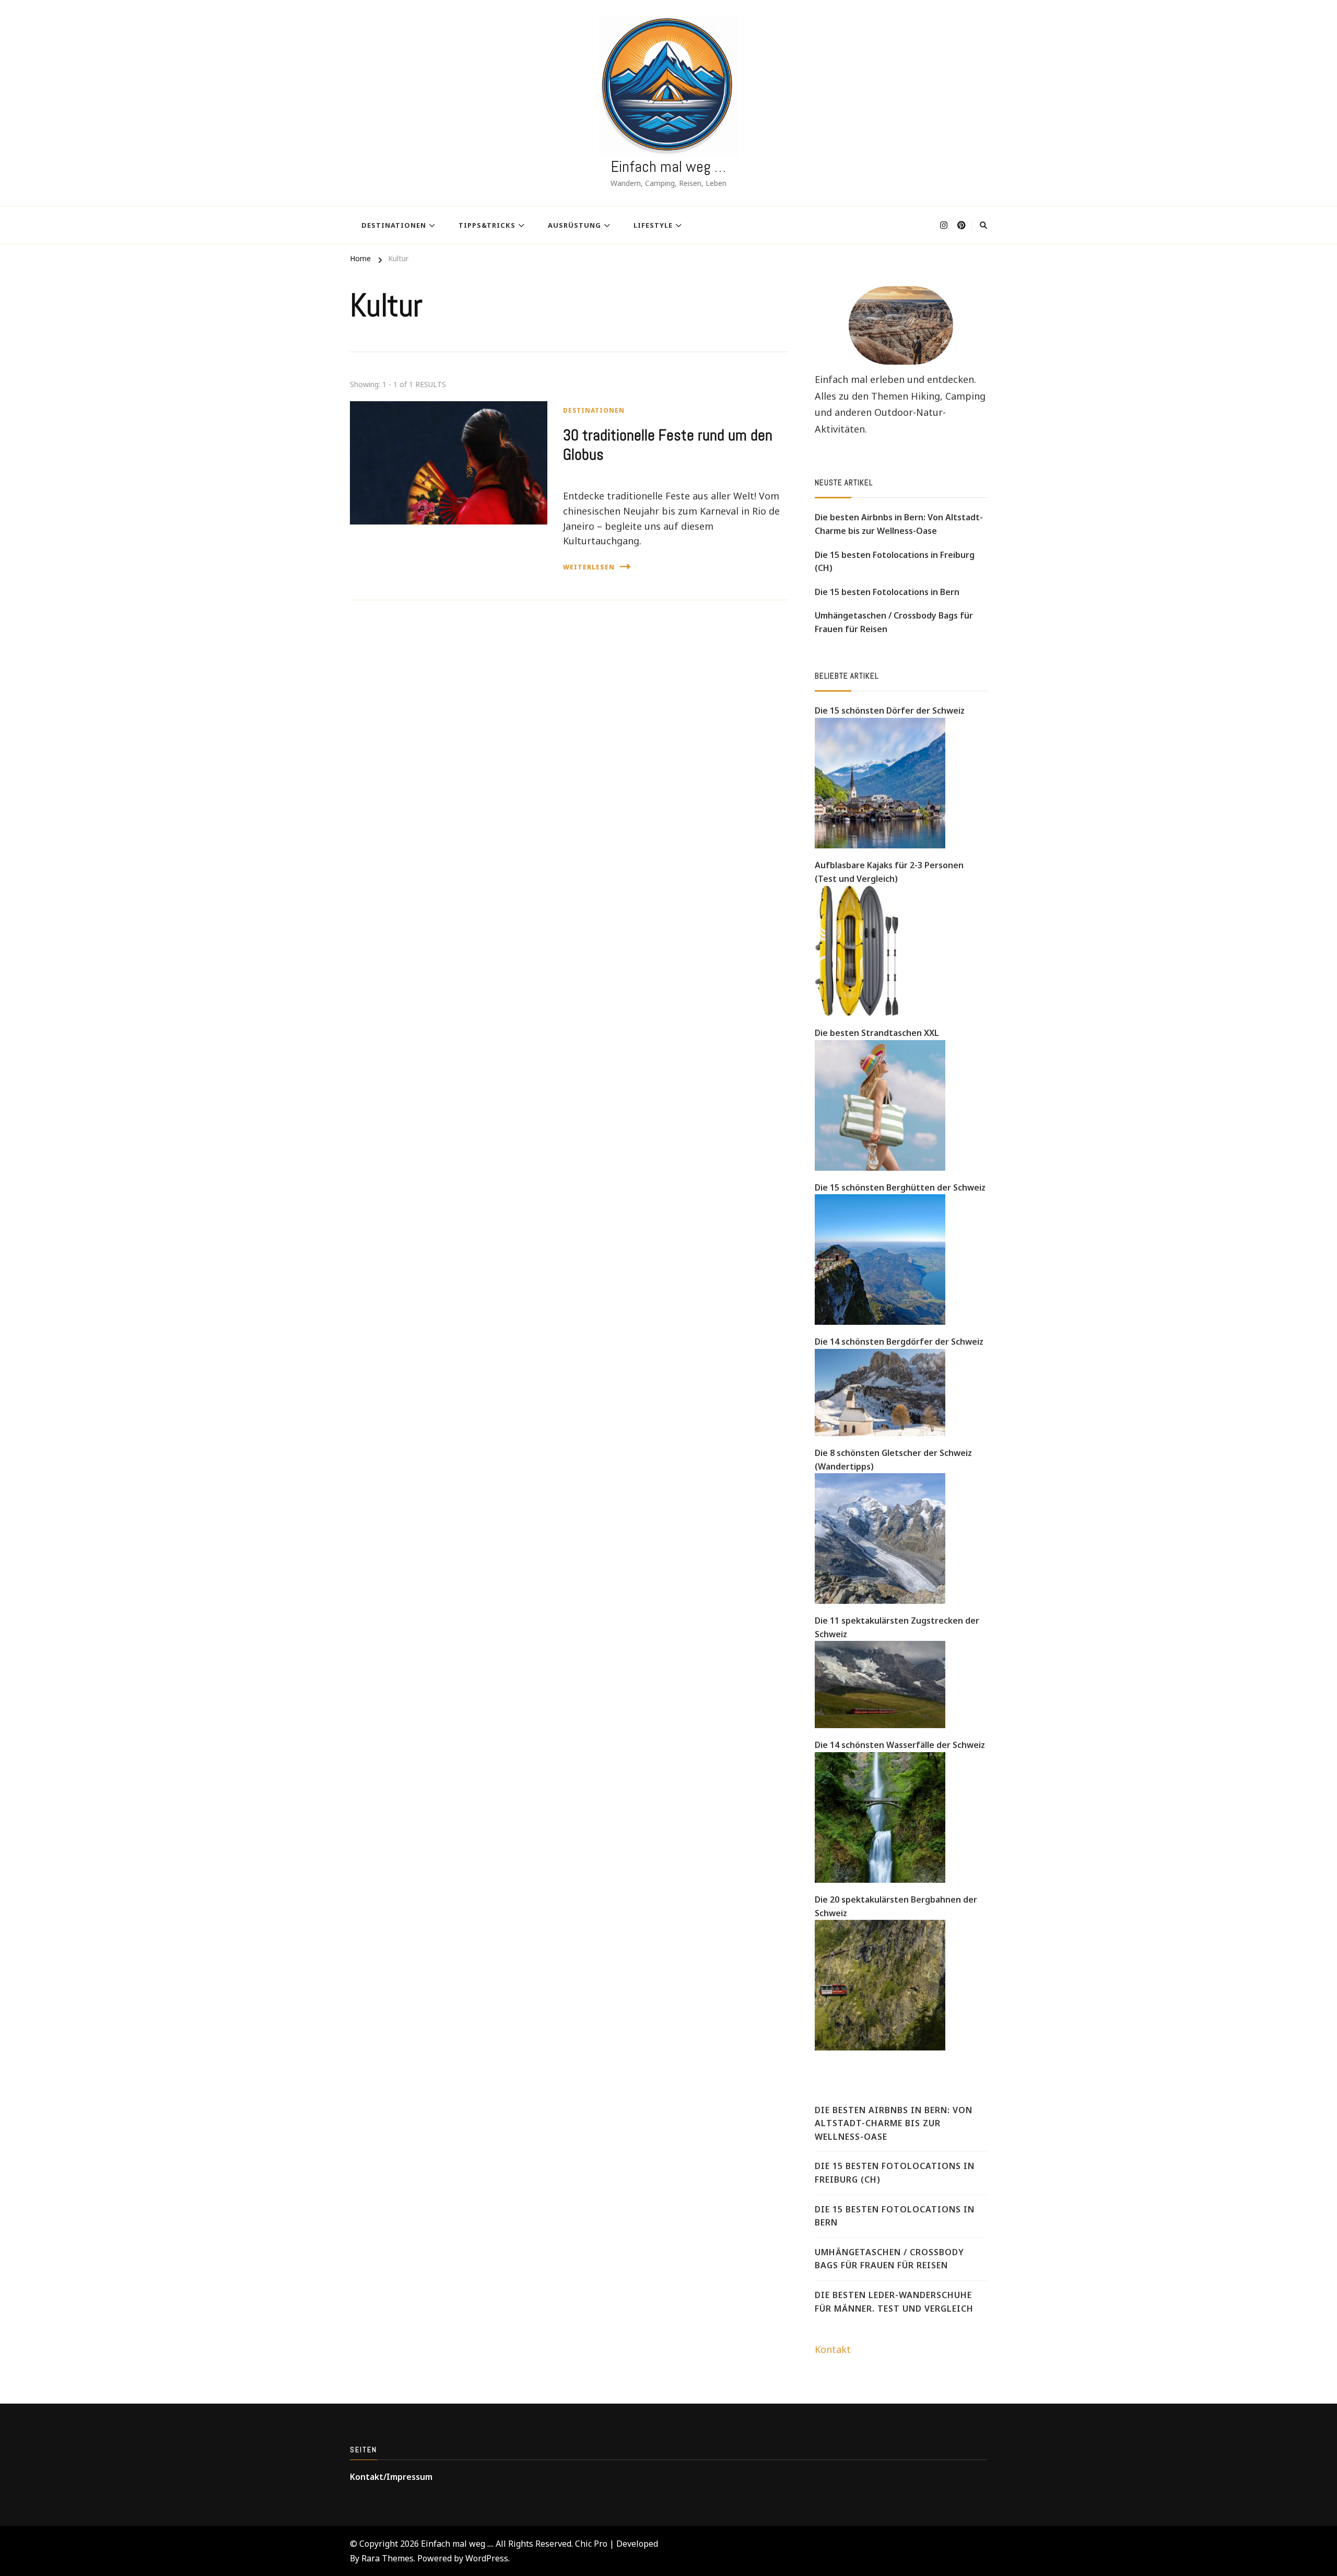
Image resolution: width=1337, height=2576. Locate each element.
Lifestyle (653, 225)
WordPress (487, 2558)
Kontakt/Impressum (391, 2477)
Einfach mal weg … (668, 167)
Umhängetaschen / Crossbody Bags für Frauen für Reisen (894, 622)
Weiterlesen (589, 567)
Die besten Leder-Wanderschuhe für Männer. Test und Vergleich (894, 2302)
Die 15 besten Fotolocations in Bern (887, 592)
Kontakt (833, 2349)
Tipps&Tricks (487, 225)
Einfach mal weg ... (456, 2544)
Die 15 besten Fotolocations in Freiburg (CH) (895, 562)
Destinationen (394, 225)
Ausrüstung (574, 225)
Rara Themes (388, 2558)
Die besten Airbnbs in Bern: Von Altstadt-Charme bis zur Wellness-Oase (899, 524)
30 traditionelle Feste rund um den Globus (668, 445)
